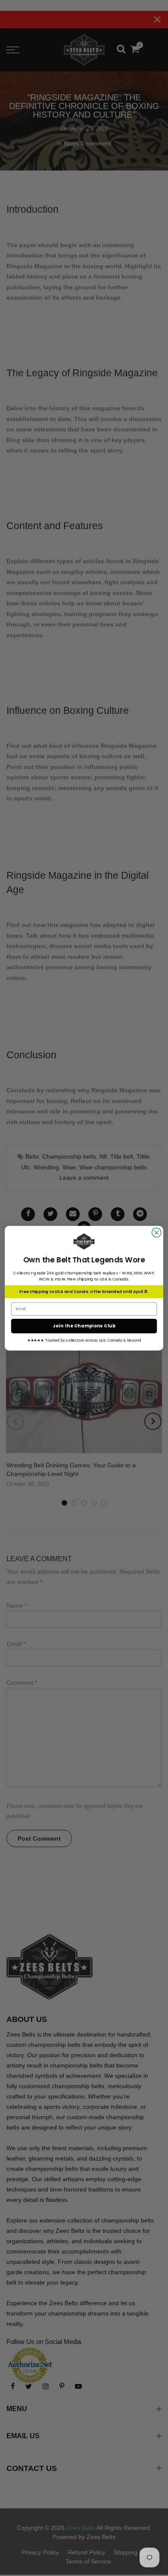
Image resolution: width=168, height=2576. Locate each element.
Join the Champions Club (84, 1326)
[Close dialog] (157, 1232)
